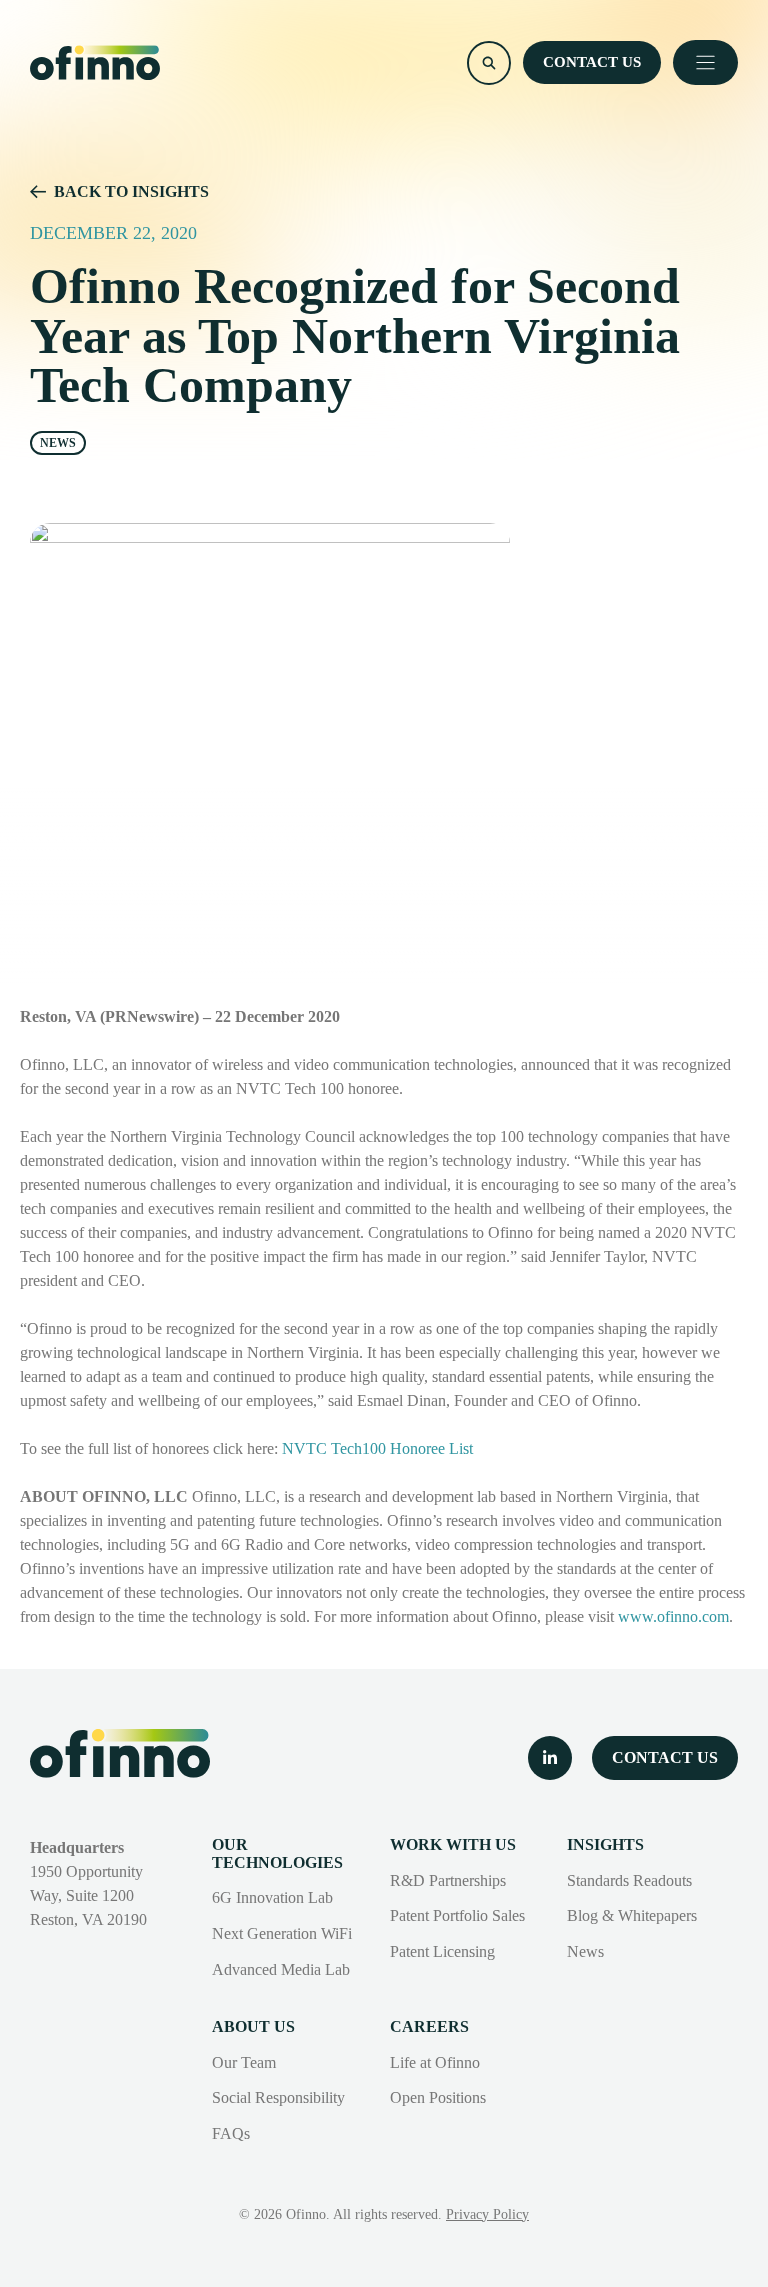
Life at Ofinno (435, 2062)
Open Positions (438, 2097)
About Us (253, 2026)
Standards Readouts (629, 1880)
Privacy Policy (487, 2214)
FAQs (231, 2133)
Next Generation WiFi (282, 1933)
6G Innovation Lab (272, 1897)
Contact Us (592, 62)
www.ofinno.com (673, 1616)
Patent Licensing (442, 1951)
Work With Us (453, 1844)
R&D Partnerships (448, 1880)
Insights (605, 1844)
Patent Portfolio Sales (457, 1915)
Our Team (244, 2062)
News (585, 1951)
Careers (429, 2026)
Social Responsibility (278, 2097)
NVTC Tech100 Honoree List (377, 1448)
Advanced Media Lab (281, 1969)
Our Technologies (277, 1853)
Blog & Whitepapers (632, 1915)
